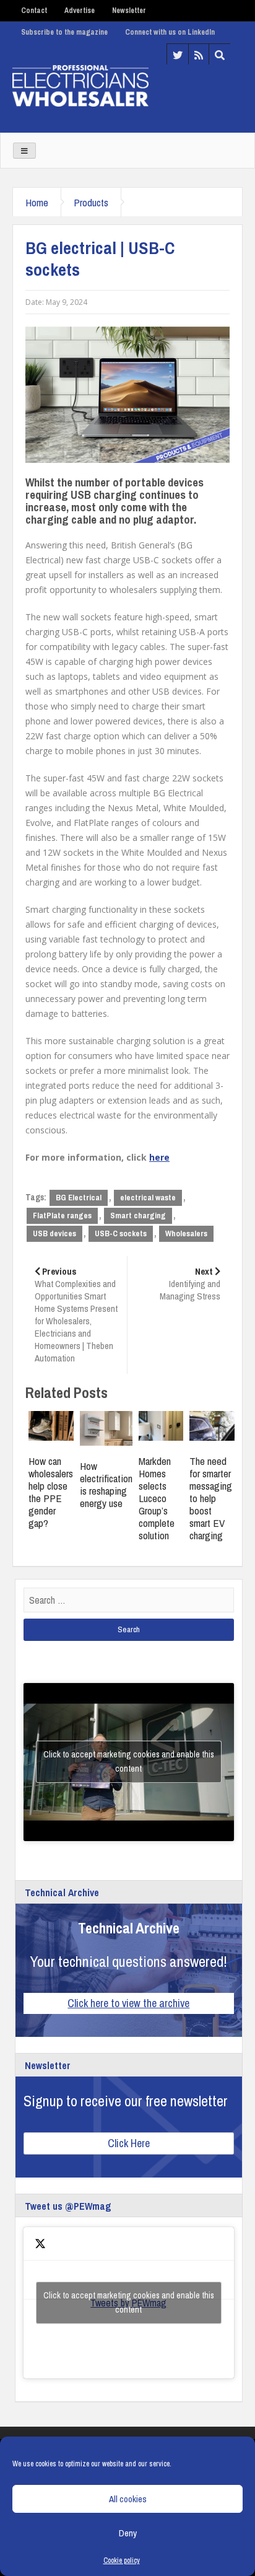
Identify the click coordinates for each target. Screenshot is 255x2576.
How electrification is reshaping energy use (106, 1484)
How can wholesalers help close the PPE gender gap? (51, 1492)
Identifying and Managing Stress (190, 1284)
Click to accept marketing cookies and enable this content (129, 1761)
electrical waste (148, 1198)
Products (91, 202)
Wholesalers (186, 1233)
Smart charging (138, 1215)
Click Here (129, 2143)
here (159, 1157)
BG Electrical (79, 1198)
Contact (34, 11)
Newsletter (129, 11)
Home (37, 202)
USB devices (54, 1233)
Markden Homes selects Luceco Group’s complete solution (157, 1498)
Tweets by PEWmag (129, 2302)
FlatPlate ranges (62, 1215)
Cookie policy (122, 2561)
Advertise (80, 11)
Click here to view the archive (128, 2003)
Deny (128, 2533)
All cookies (128, 2499)
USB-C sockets (121, 1233)
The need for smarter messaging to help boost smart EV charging (211, 1498)
